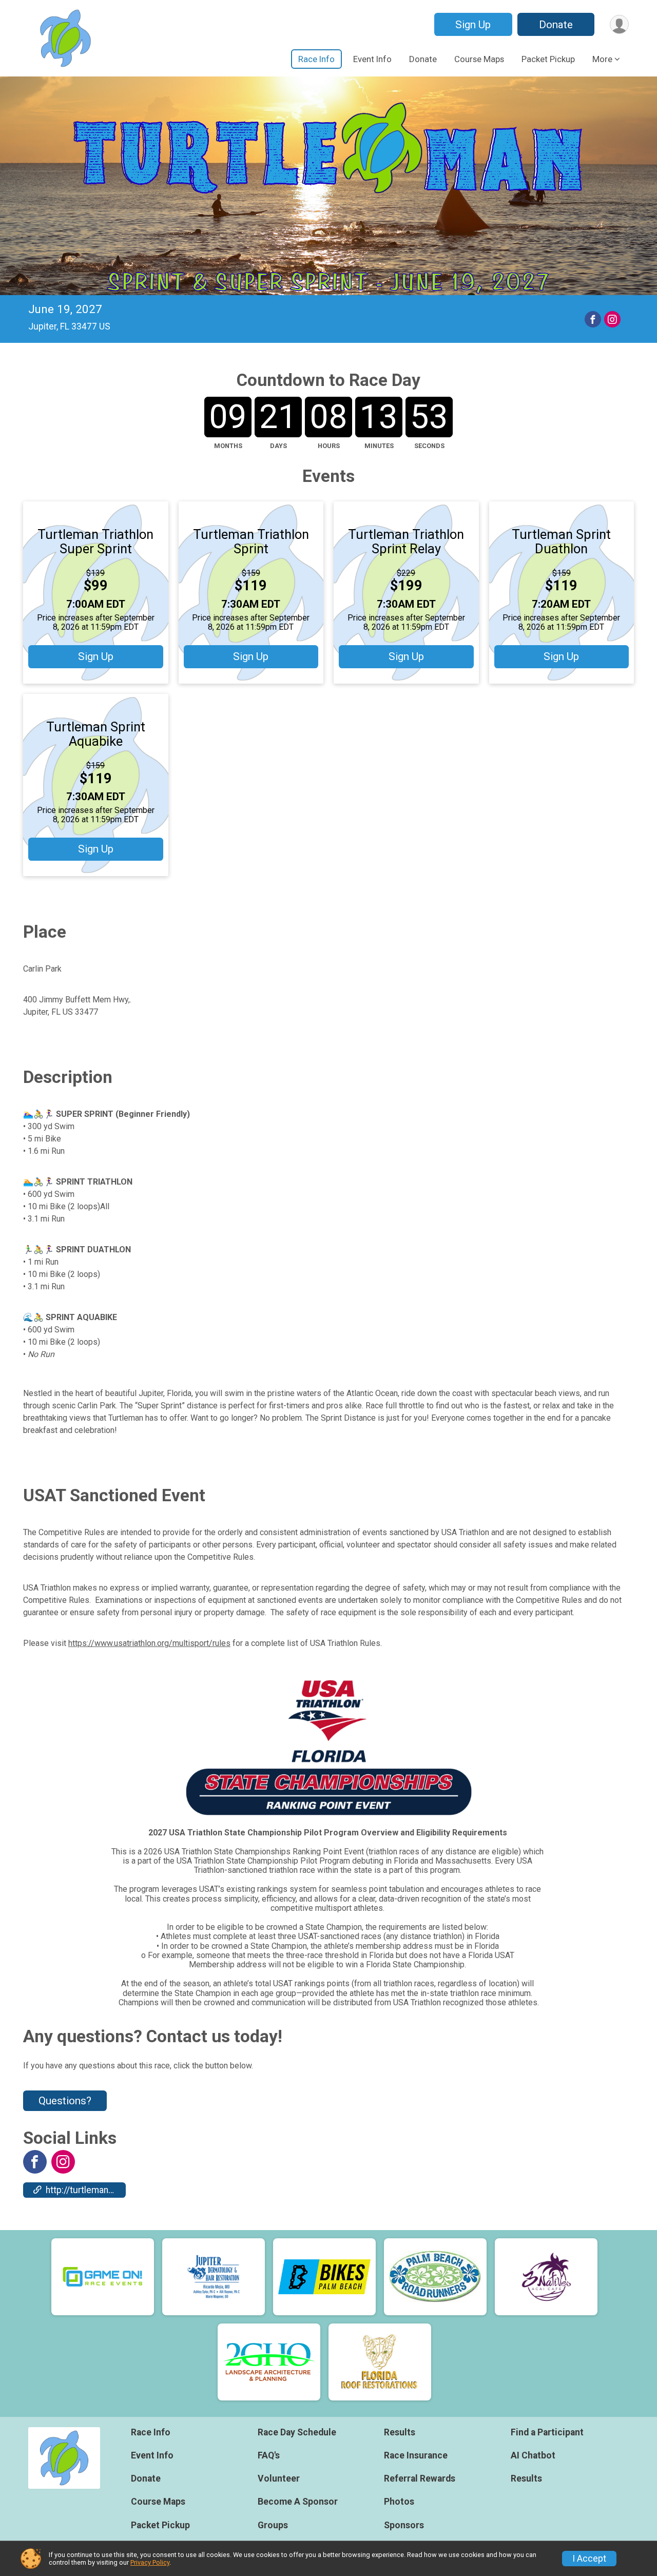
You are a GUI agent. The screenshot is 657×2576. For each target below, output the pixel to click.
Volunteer (279, 2478)
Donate (556, 25)
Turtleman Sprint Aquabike (96, 734)
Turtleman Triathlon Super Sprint (95, 541)
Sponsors (404, 2525)
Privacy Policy (150, 2562)
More (602, 59)
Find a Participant (547, 2432)
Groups (273, 2525)
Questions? (65, 2101)
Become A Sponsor (298, 2502)
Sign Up (473, 25)
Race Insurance (416, 2455)
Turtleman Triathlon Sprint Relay (406, 541)
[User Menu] (619, 24)
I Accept (589, 2559)
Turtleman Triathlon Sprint (251, 541)
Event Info (372, 59)
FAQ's (269, 2455)
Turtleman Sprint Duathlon (561, 541)
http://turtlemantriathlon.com (86, 2190)
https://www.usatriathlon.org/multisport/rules (149, 1643)
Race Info (316, 59)
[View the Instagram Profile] (63, 2162)
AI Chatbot (533, 2455)
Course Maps (479, 59)
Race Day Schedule (297, 2432)
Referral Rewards (420, 2478)
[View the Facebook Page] (35, 2162)
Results (400, 2432)
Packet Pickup (548, 59)
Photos (399, 2502)
